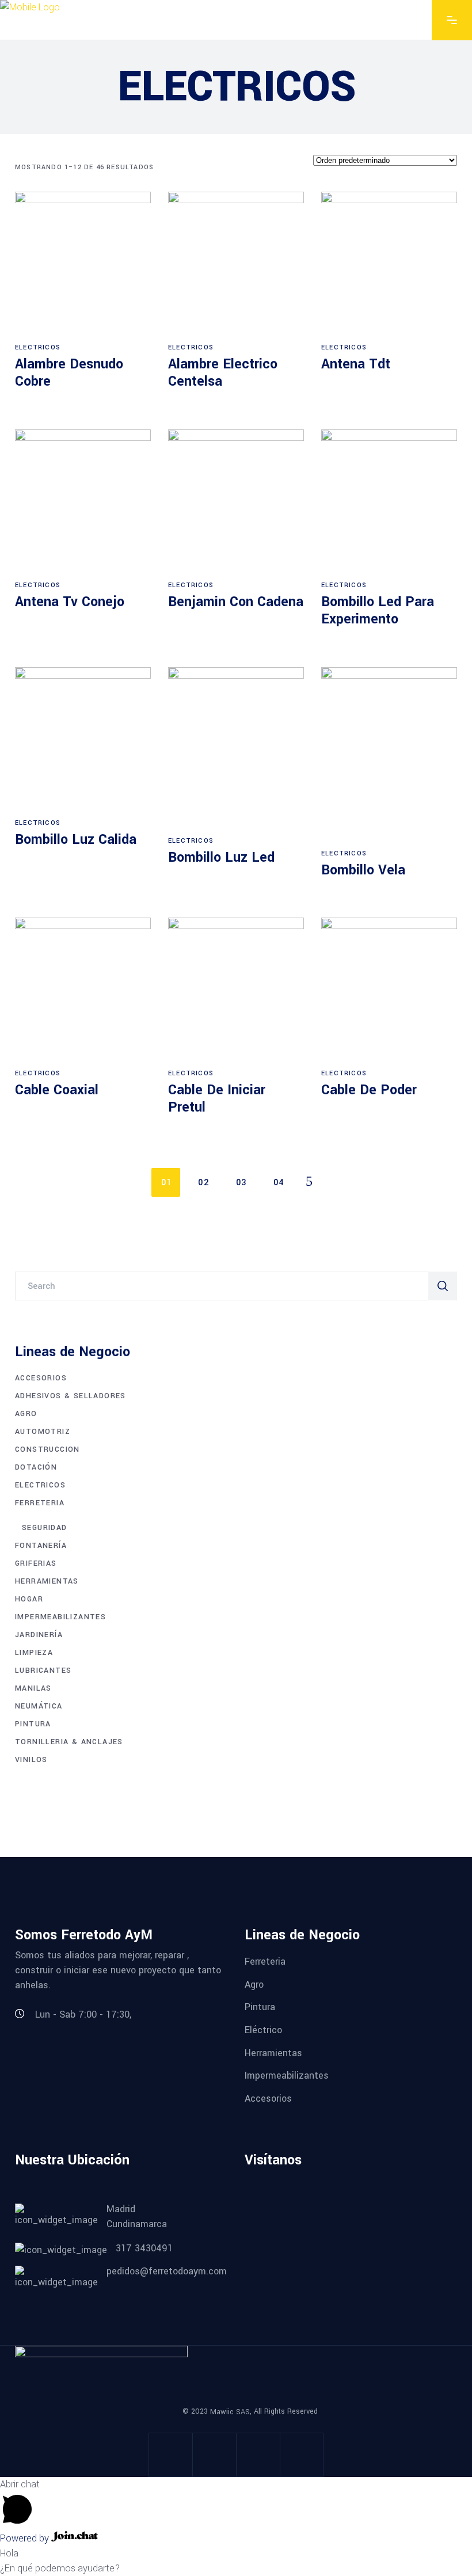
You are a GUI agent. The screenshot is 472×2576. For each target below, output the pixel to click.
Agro (26, 1414)
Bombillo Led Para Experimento (378, 610)
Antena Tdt (356, 364)
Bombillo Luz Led (221, 857)
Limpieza (34, 1653)
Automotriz (43, 1432)
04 (279, 1183)
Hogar (29, 1599)
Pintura (33, 1724)
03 (241, 1183)
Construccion (47, 1449)
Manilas (33, 1688)
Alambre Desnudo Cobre (69, 373)
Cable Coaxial (57, 1090)
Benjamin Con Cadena (236, 602)
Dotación (36, 1467)
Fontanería (41, 1546)
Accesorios (41, 1378)
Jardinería (39, 1635)
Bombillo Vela (363, 870)
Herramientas (47, 1581)
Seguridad (45, 1528)
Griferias (36, 1563)
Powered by (26, 2538)
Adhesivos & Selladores (71, 1396)
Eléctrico (263, 2030)
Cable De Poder (369, 1090)
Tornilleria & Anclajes (69, 1742)
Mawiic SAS (230, 2411)
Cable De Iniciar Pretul (217, 1099)
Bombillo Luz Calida (76, 840)
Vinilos (31, 1760)
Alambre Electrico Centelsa (223, 373)
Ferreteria (40, 1503)
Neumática (39, 1706)
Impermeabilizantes (60, 1617)
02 (203, 1183)
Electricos (38, 347)
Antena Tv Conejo (70, 602)
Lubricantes (43, 1671)
